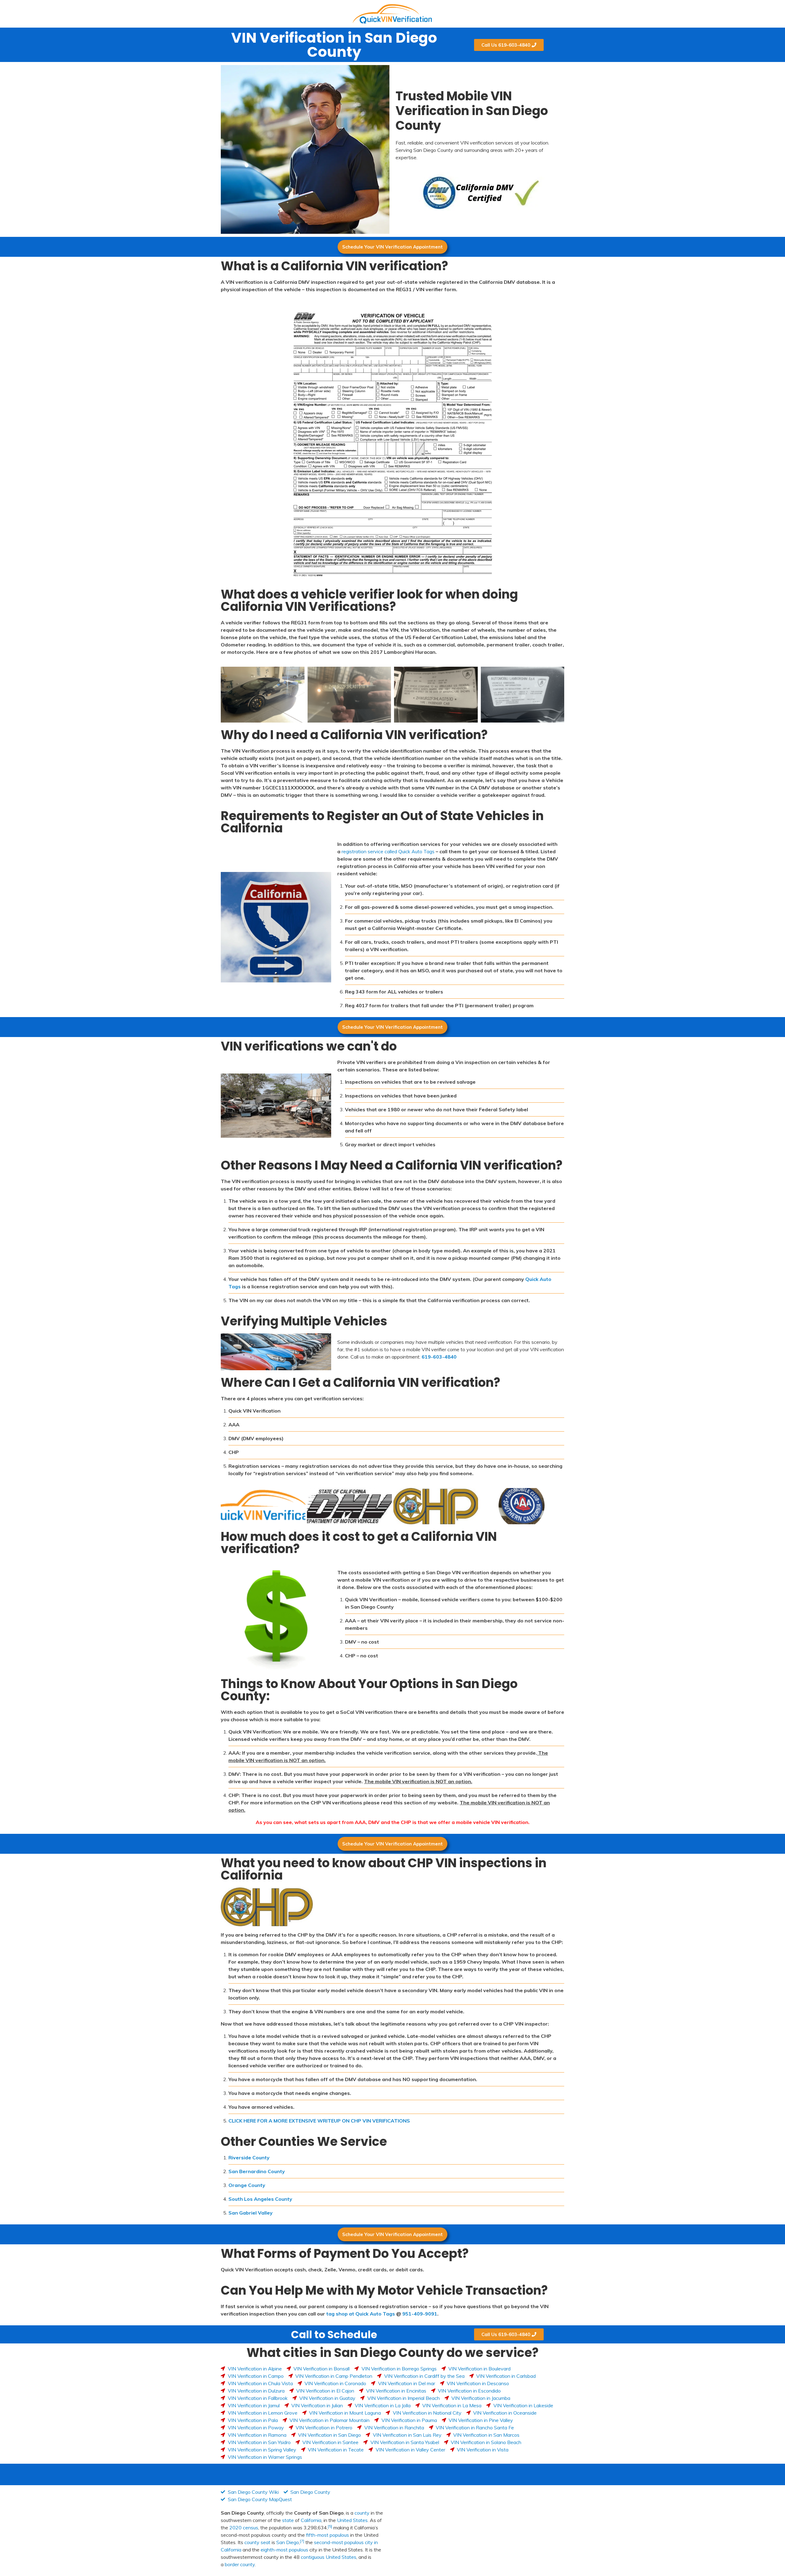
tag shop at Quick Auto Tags (360, 2314)
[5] (330, 2526)
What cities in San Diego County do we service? (392, 2353)
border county (240, 2564)
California (311, 2520)
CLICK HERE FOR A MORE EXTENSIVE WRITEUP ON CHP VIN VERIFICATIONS (319, 2121)
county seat (257, 2542)
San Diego (288, 2542)
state (288, 2520)
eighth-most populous (284, 2550)
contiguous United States (329, 2557)
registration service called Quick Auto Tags (388, 851)
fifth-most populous (327, 2535)
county (362, 2513)
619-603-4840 (439, 1357)
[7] (302, 2541)
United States (352, 2520)
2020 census (244, 2528)
